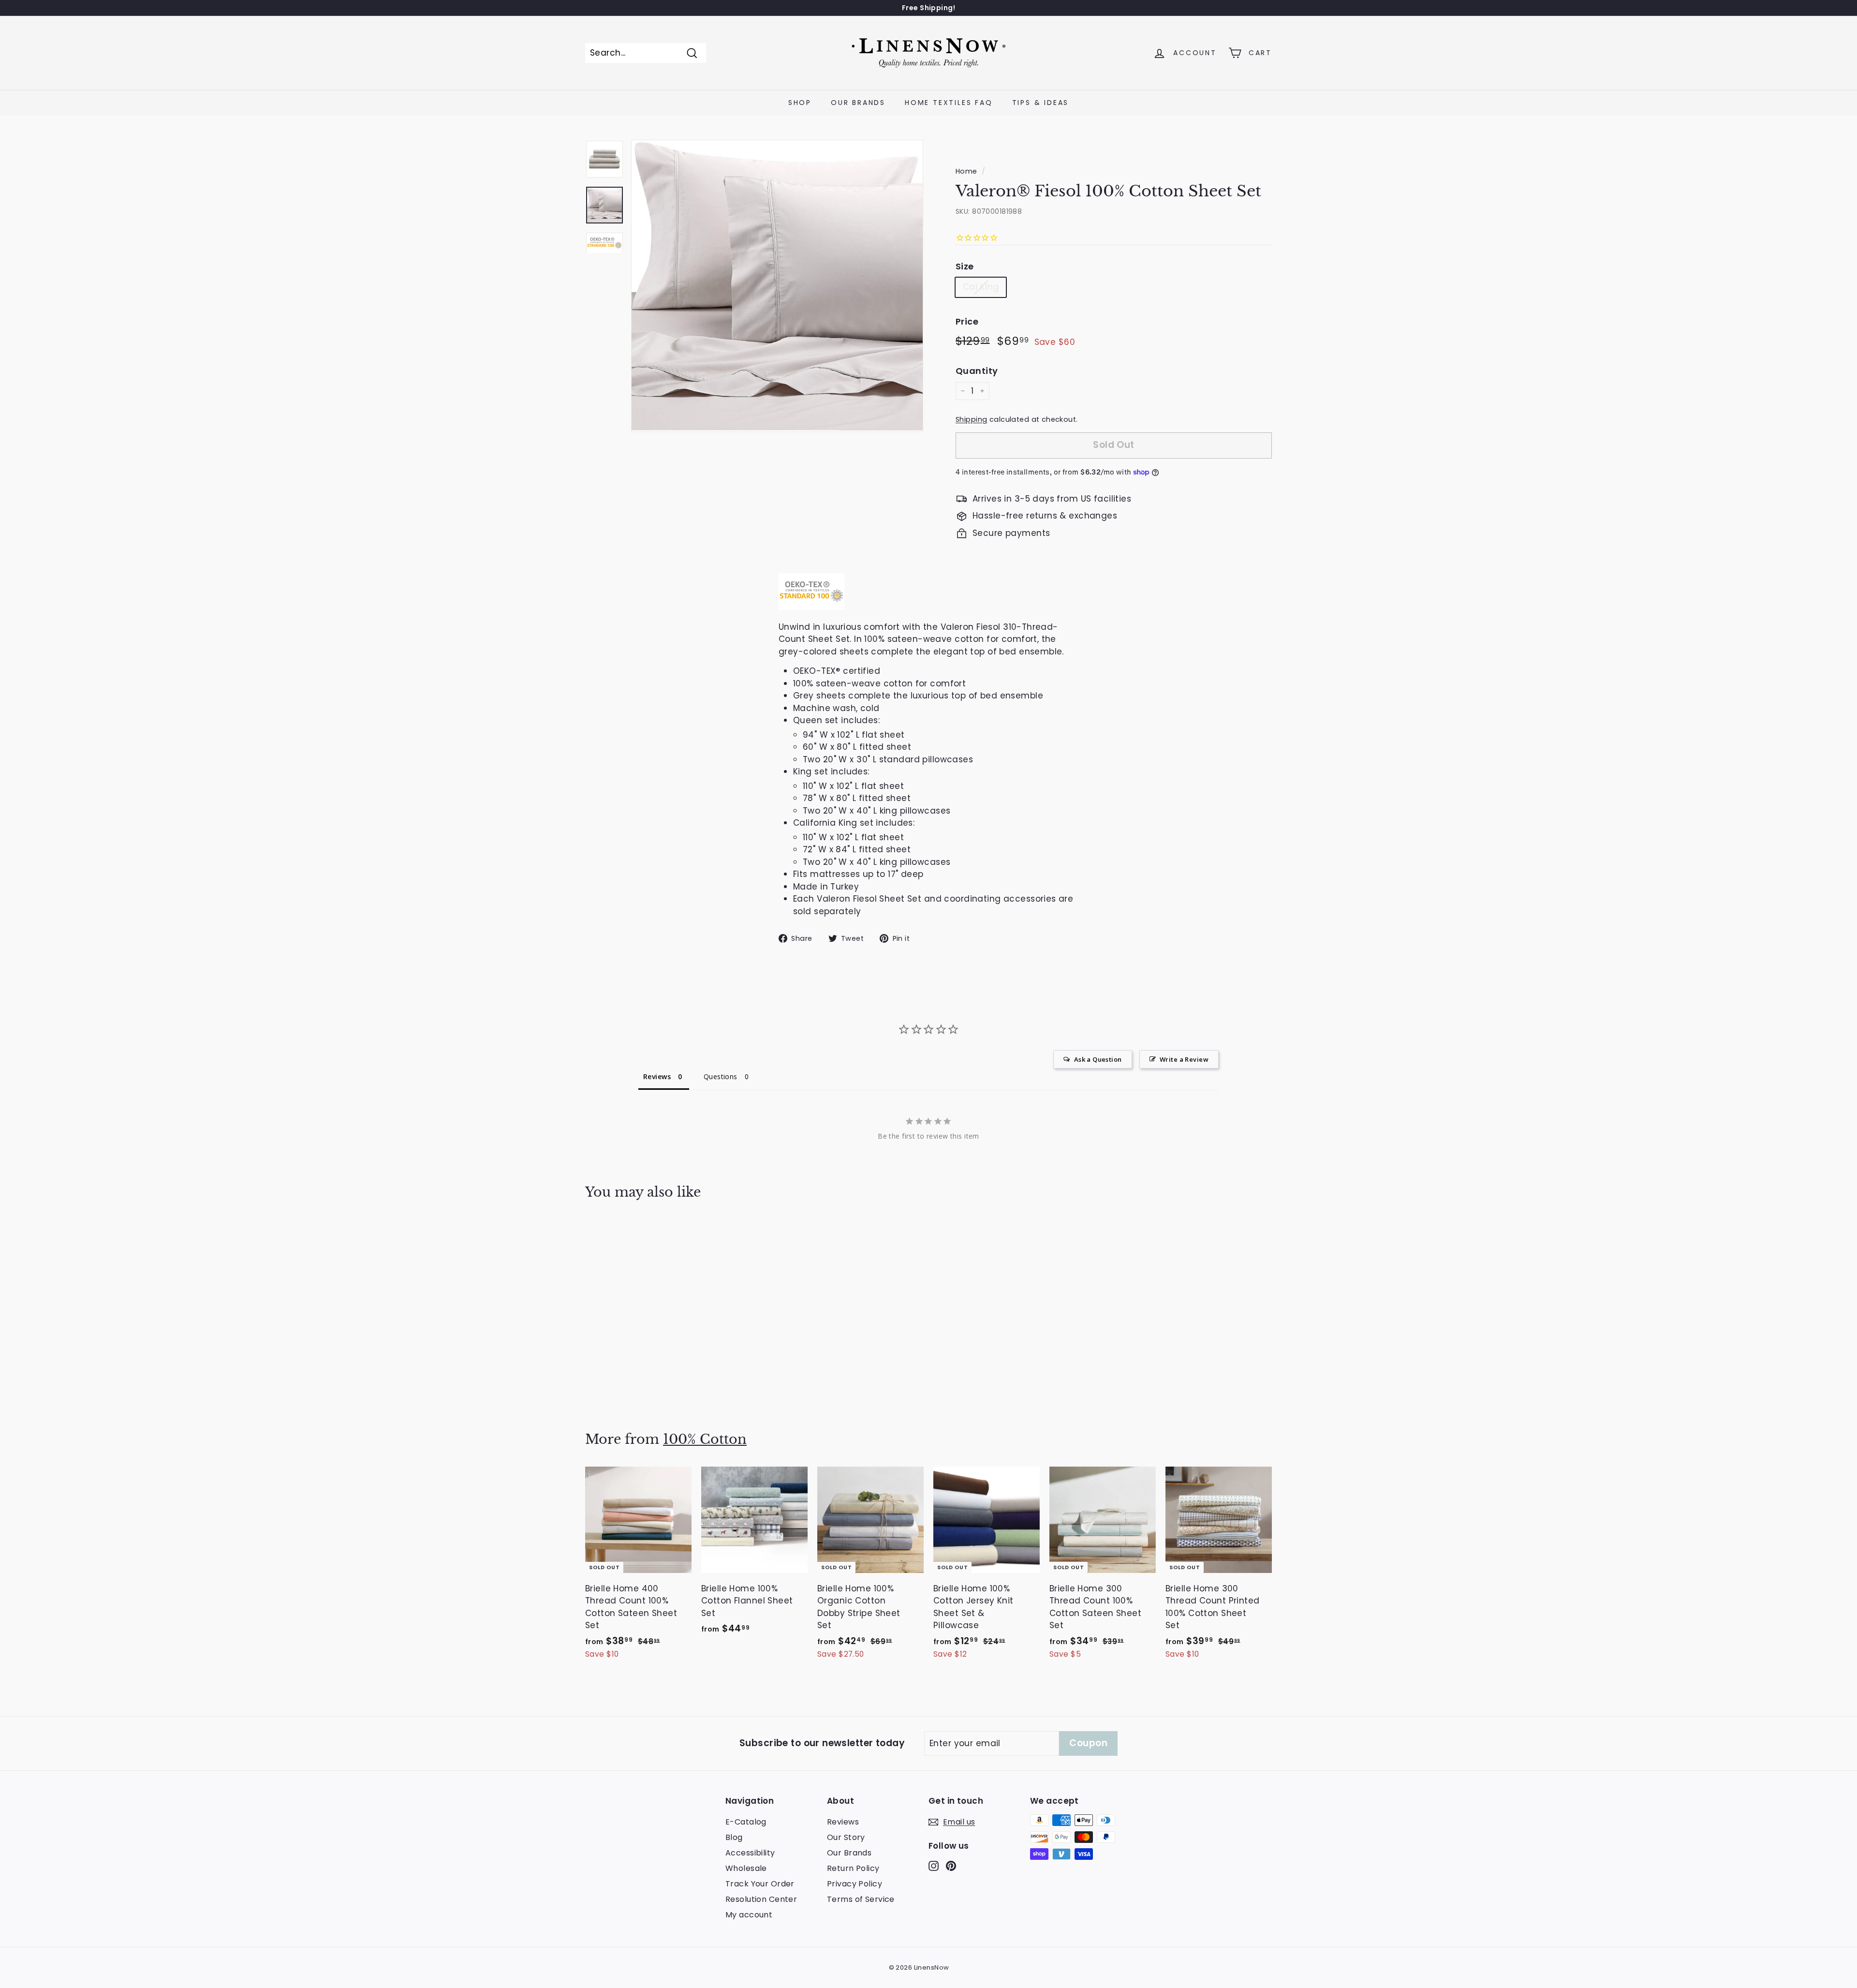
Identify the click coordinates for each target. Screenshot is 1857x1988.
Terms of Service (861, 1899)
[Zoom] (777, 286)
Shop (800, 103)
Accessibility (750, 1853)
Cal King (981, 287)
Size (965, 266)
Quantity (977, 371)
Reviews (843, 1822)
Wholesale (746, 1868)
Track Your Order (760, 1884)
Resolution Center (761, 1899)
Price (967, 321)
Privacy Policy (855, 1884)
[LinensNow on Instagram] (934, 1866)
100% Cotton (705, 1439)
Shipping (971, 419)
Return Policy (853, 1868)
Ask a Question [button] (1098, 1059)
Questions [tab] (721, 1076)
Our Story (846, 1837)
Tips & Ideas (1041, 103)
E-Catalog (746, 1822)
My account (749, 1915)
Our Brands (858, 103)
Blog (734, 1837)
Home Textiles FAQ (949, 103)
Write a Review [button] (1184, 1059)
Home (966, 171)
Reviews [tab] (657, 1076)
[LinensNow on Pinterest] (951, 1866)
